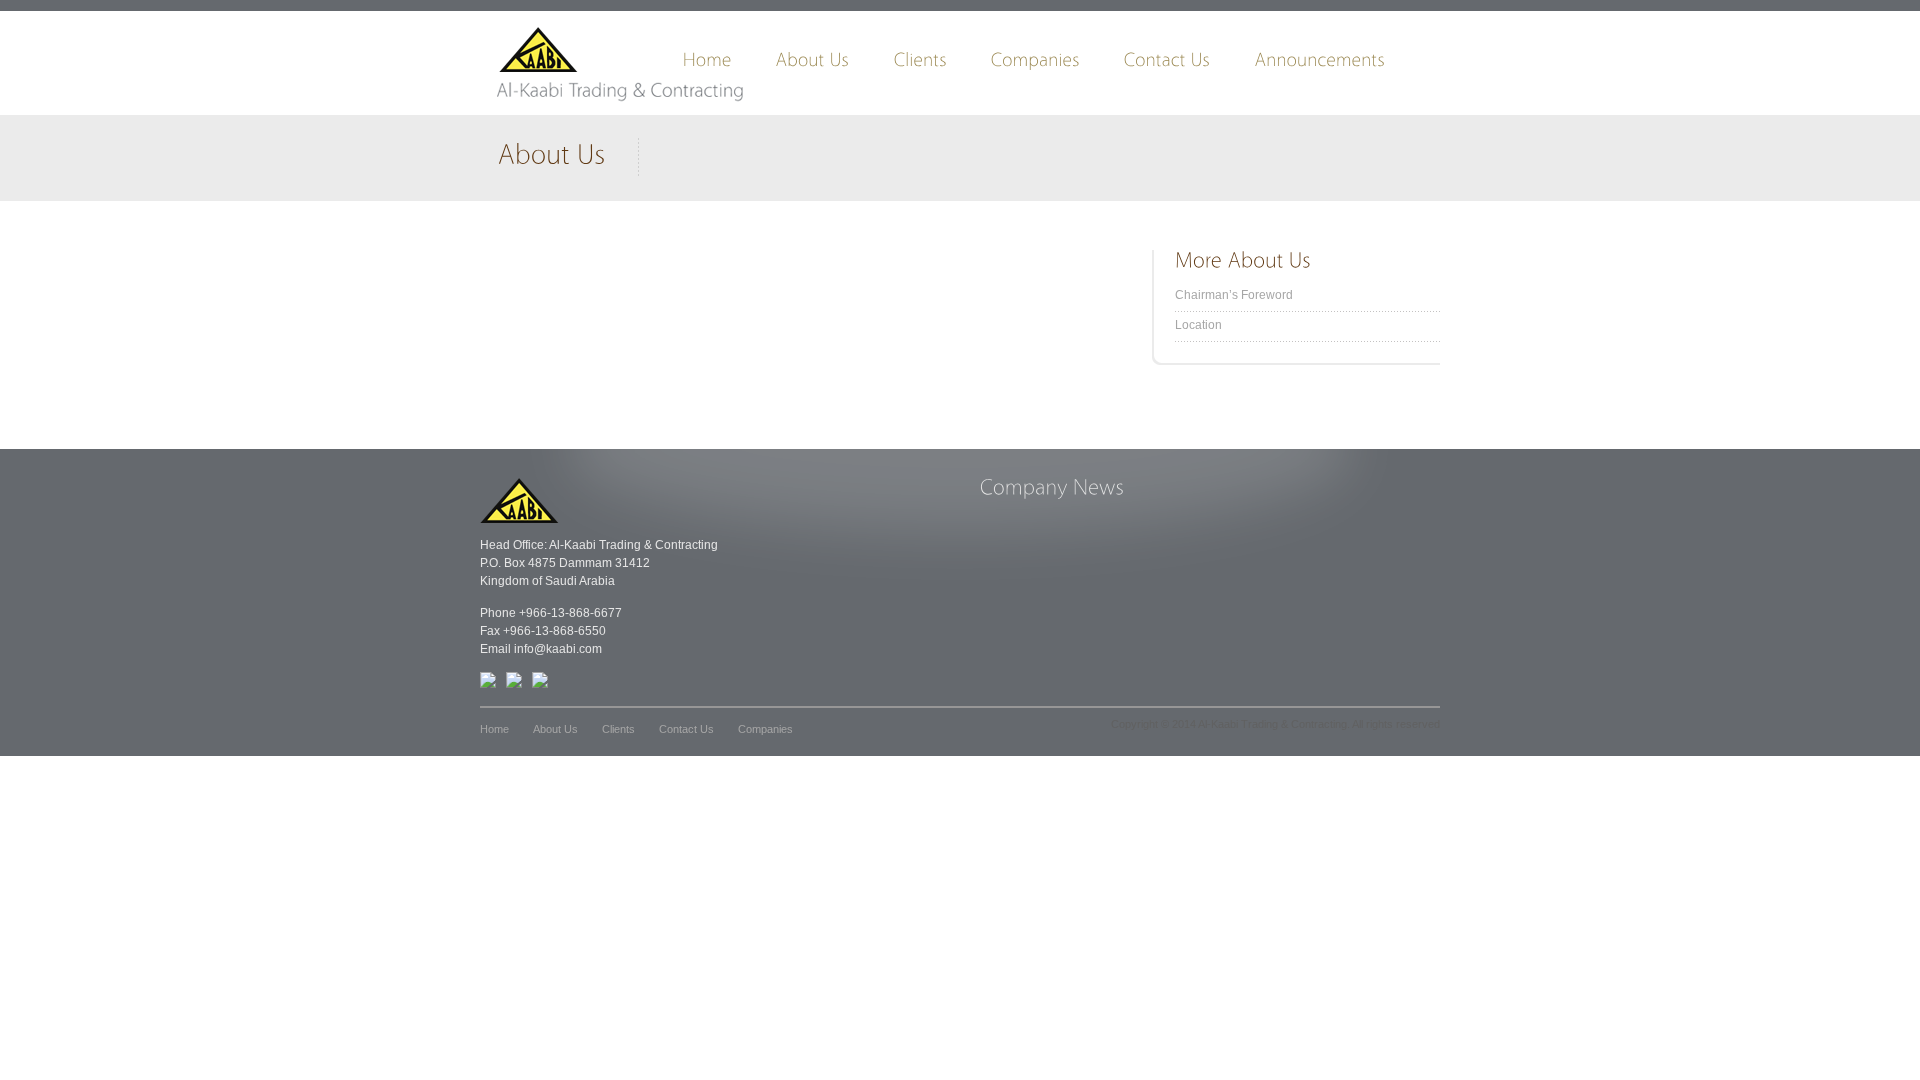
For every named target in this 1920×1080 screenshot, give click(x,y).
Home (494, 729)
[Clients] (942, 65)
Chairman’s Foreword (1234, 295)
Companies (765, 729)
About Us (555, 729)
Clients (618, 729)
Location (1198, 325)
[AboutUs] (835, 65)
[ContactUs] (1189, 65)
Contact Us (686, 729)
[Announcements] (1342, 65)
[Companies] (1057, 65)
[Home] (729, 65)
